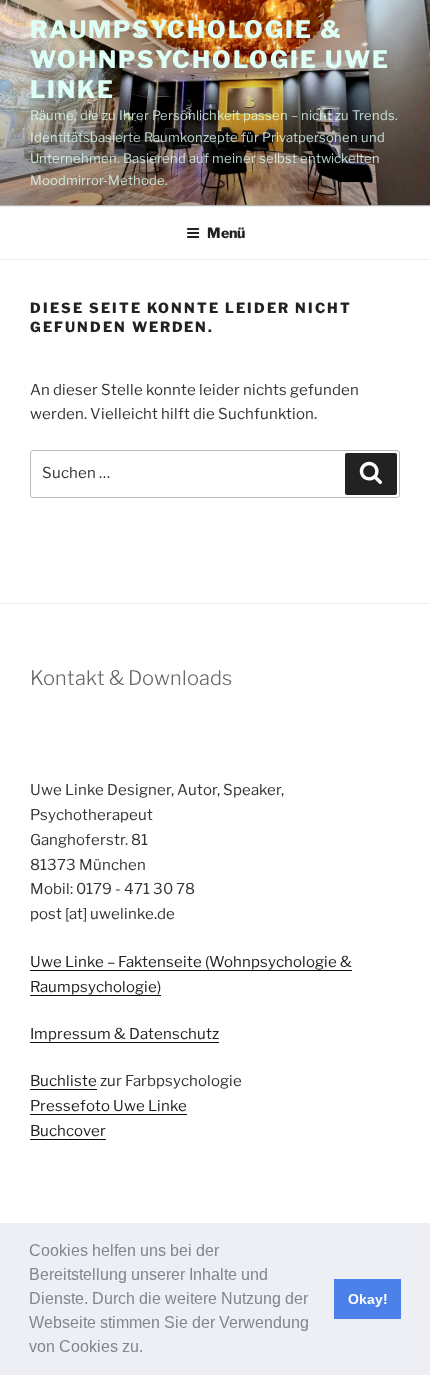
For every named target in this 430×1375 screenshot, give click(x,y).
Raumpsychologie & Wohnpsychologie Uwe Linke (209, 59)
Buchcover (68, 1131)
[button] (150, 1349)
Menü (226, 232)
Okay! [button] (368, 1299)
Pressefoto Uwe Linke (108, 1106)
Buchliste (63, 1081)
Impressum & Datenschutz (124, 1034)
